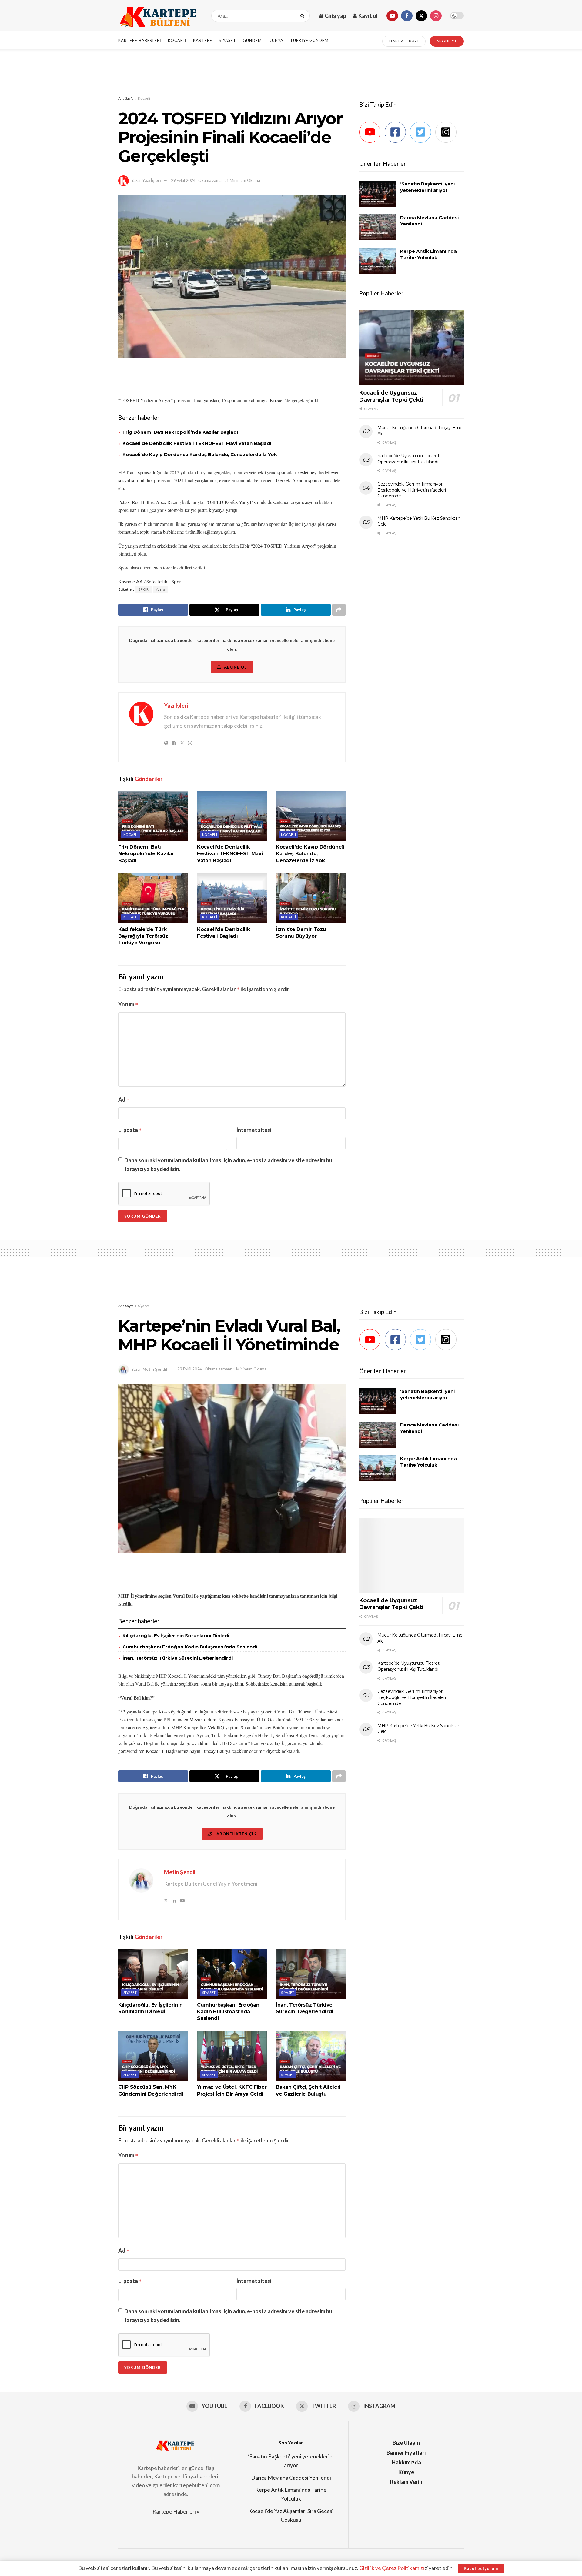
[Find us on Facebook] (407, 16)
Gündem (252, 40)
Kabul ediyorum (481, 2568)
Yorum (128, 1004)
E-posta (130, 1130)
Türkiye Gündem (309, 40)
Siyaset (227, 40)
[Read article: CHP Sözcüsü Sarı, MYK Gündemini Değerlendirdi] (153, 2056)
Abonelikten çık (236, 1834)
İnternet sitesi (254, 1130)
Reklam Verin (406, 2482)
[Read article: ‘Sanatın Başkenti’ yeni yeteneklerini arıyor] (377, 194)
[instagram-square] (448, 132)
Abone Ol (235, 667)
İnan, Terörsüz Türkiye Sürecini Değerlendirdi (178, 1658)
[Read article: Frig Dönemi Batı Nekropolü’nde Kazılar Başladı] (153, 816)
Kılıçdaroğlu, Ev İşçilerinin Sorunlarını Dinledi (176, 1635)
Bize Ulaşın (406, 2443)
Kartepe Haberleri (140, 40)
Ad (124, 1099)
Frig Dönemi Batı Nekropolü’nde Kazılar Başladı (180, 432)
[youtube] (371, 132)
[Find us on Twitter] (421, 16)
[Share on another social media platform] (339, 610)
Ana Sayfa (126, 98)
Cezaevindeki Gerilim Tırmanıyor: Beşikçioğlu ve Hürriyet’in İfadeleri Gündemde (412, 490)
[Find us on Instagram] (436, 16)
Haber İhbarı (404, 41)
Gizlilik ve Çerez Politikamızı (392, 2568)
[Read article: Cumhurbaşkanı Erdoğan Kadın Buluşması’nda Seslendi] (232, 1974)
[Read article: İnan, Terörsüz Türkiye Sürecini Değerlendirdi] (311, 1974)
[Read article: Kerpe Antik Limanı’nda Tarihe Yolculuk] (377, 261)
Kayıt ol (368, 16)
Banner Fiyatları (406, 2453)
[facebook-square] (397, 132)
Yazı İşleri (152, 180)
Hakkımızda (406, 2462)
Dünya (276, 40)
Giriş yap (335, 16)
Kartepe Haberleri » (176, 2511)
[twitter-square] (422, 132)
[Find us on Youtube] (392, 16)
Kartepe (203, 40)
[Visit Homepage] (159, 16)
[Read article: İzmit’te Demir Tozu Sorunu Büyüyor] (311, 898)
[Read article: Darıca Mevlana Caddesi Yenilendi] (377, 227)
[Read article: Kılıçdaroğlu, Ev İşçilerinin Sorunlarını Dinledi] (153, 1974)
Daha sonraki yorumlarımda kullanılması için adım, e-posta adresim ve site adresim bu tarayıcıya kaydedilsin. (228, 1165)
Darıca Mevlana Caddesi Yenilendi (291, 2478)
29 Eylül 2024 (183, 180)
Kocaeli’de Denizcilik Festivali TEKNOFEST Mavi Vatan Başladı (197, 443)
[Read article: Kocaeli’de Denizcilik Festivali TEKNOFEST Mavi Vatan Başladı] (232, 816)
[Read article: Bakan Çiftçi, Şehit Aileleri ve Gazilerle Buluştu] (311, 2056)
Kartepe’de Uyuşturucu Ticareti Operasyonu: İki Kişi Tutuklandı (409, 459)
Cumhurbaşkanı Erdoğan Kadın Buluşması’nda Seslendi (190, 1647)
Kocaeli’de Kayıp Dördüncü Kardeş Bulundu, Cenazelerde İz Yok (200, 454)
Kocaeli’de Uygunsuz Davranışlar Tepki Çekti (391, 396)
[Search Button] (304, 16)
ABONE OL (447, 41)
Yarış (161, 589)
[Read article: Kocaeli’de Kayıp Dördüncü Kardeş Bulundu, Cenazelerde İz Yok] (311, 816)
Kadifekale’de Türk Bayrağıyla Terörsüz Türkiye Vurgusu (143, 936)
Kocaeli (177, 40)
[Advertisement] (291, 72)
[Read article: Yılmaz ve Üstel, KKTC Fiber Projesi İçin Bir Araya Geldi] (232, 2056)
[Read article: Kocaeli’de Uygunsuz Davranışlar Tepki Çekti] (411, 348)
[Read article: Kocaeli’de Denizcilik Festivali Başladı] (232, 898)
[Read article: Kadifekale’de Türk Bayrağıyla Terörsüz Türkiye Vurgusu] (153, 898)
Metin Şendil (155, 1369)
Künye (406, 2472)
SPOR (144, 589)
